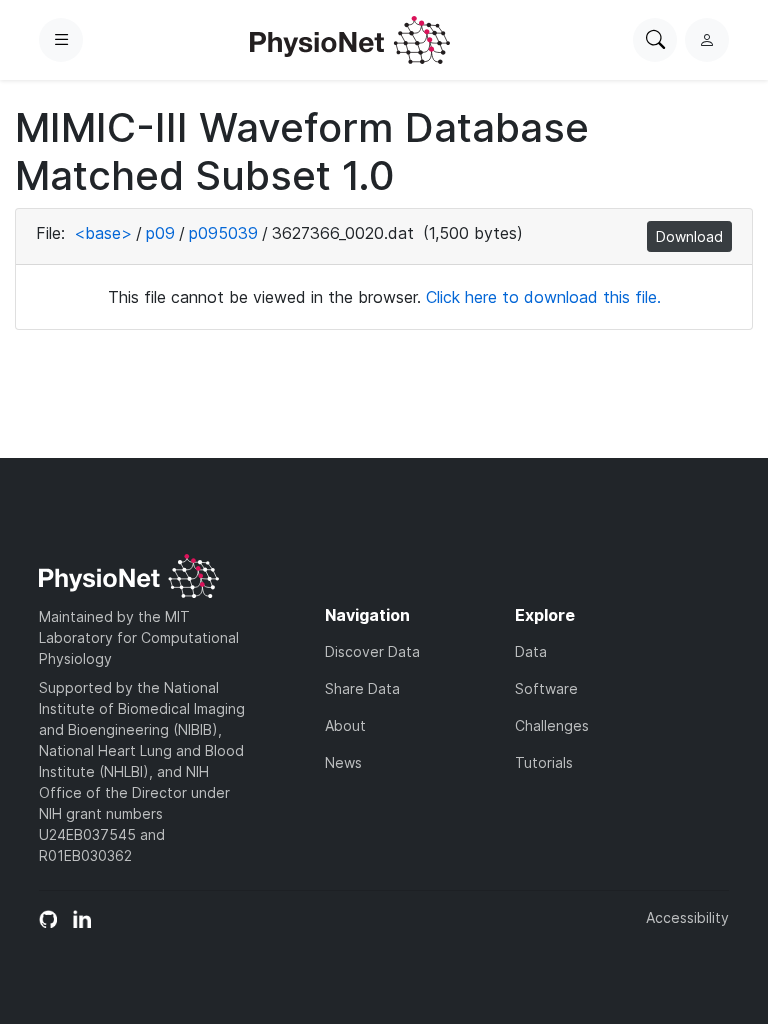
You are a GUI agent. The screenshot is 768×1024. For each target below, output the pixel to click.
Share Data (362, 688)
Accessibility (687, 917)
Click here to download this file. (543, 297)
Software (546, 688)
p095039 (223, 233)
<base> (103, 233)
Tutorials (544, 762)
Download (689, 236)
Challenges (552, 725)
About (345, 725)
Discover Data (372, 651)
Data (531, 651)
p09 (160, 233)
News (343, 762)
